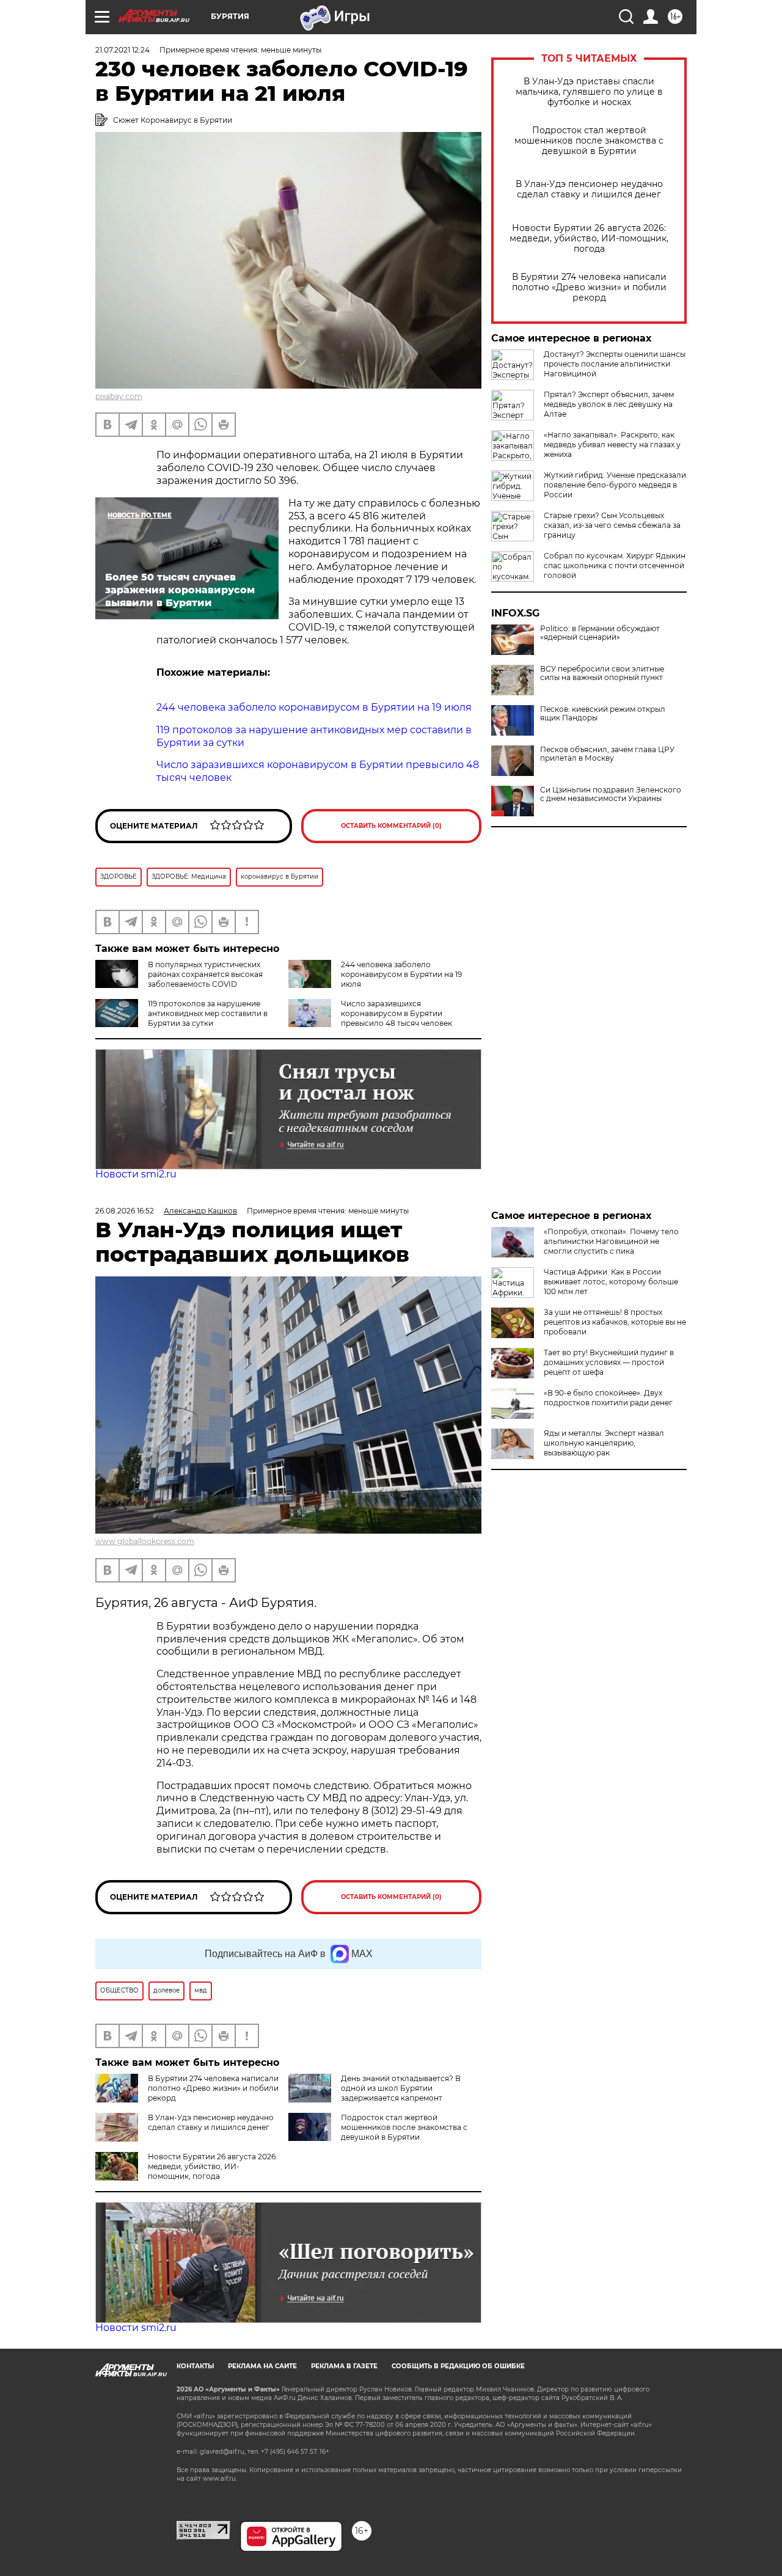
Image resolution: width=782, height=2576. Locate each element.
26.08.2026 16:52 (125, 1211)
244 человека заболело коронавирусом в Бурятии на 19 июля (401, 974)
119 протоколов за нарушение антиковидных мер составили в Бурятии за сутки (208, 1013)
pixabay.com (119, 396)
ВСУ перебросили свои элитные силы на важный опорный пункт (602, 673)
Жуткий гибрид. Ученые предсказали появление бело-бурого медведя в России (615, 485)
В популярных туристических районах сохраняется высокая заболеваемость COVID (205, 974)
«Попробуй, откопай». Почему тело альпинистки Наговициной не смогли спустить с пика (611, 1241)
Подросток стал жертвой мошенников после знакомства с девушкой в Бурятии (589, 141)
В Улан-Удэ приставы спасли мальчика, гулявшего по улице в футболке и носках (589, 92)
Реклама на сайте (262, 2366)
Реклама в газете (344, 2366)
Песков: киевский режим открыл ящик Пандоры (603, 714)
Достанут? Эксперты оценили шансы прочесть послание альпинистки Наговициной (615, 364)
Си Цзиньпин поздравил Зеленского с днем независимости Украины (611, 794)
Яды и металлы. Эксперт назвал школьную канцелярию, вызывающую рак (604, 1443)
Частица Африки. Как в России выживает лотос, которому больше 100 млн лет (611, 1282)
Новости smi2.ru (136, 1174)
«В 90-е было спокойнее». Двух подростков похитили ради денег (608, 1398)
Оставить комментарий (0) (391, 826)
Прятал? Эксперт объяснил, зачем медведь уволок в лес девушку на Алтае (609, 404)
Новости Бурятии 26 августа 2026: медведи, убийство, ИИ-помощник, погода (589, 239)
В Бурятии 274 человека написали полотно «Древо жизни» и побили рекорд (589, 287)
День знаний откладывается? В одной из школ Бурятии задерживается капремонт (401, 2088)
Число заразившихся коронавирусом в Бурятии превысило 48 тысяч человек (396, 1013)
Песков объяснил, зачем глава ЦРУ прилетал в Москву (607, 754)
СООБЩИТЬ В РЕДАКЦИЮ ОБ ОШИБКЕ (458, 2366)
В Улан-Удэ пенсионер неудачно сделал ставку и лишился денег (589, 189)
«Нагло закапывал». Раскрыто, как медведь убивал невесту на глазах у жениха (612, 445)
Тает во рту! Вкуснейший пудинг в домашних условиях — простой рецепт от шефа (609, 1362)
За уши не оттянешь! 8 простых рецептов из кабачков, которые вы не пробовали (615, 1322)
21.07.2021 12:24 (122, 50)
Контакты (195, 2366)
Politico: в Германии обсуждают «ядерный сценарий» (600, 633)
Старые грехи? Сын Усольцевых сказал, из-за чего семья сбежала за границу (612, 525)
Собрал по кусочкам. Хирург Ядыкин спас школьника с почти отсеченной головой (615, 565)
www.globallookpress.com (145, 1541)
